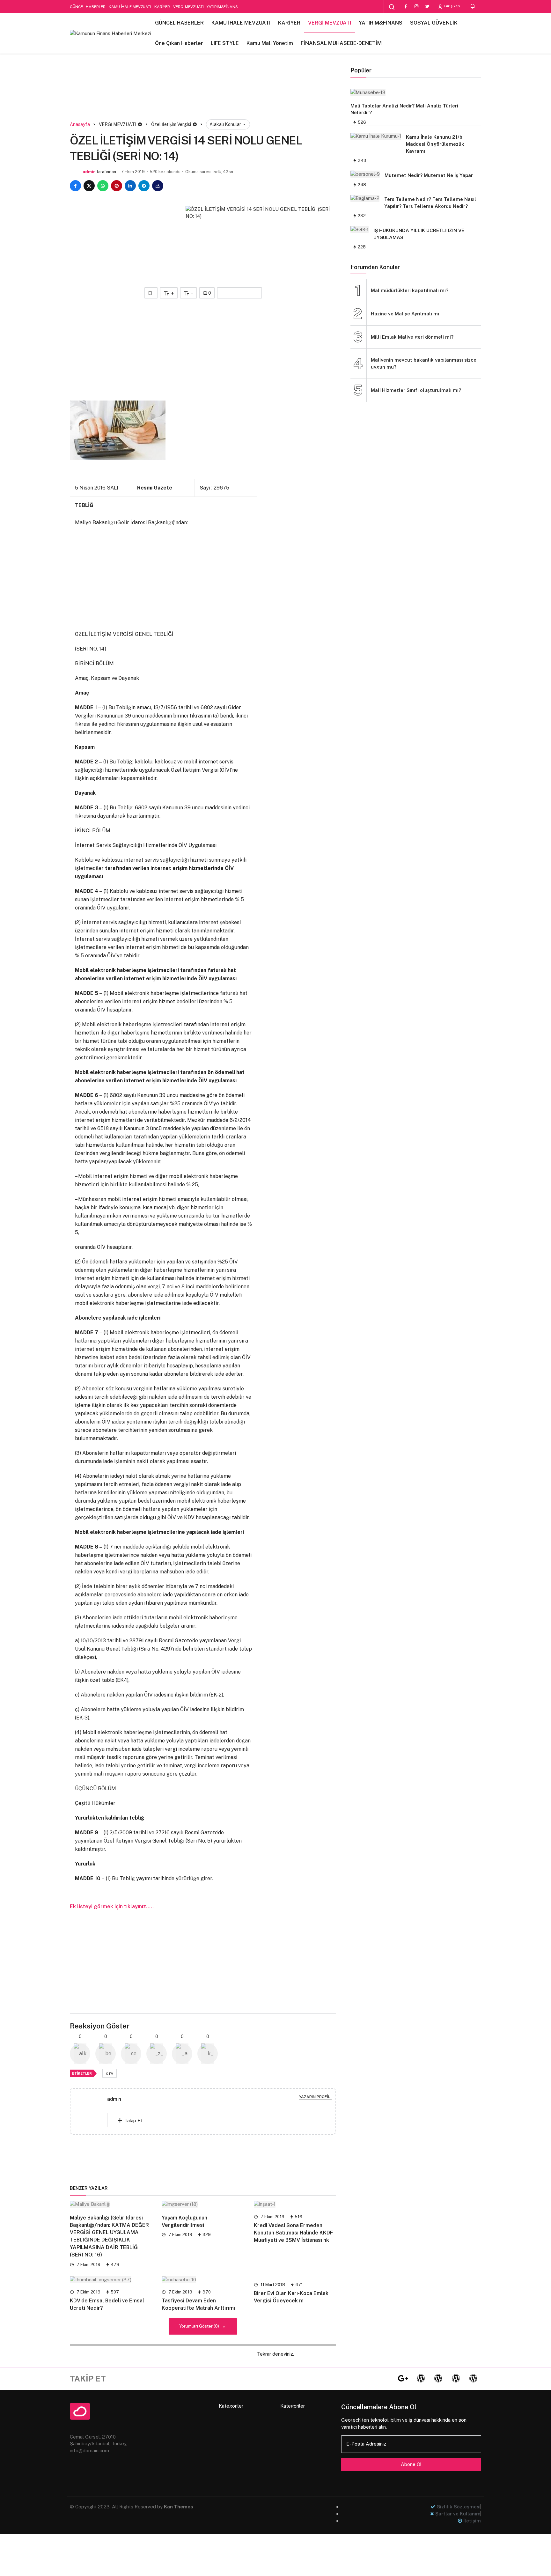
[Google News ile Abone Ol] (239, 293)
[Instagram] (416, 6)
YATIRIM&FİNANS (222, 7)
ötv (110, 2073)
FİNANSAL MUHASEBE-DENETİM (341, 43)
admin (89, 172)
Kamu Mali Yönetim (270, 43)
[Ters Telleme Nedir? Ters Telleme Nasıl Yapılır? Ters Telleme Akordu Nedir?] (365, 198)
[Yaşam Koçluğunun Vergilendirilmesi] (203, 2204)
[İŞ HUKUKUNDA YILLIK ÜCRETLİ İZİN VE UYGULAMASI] (360, 229)
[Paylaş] (158, 186)
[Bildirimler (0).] (473, 6)
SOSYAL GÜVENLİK (434, 23)
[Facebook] (406, 6)
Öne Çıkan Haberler (179, 43)
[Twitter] (427, 6)
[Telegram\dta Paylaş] (144, 186)
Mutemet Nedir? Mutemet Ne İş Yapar (429, 175)
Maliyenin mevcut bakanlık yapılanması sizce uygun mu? (424, 363)
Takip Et (133, 2120)
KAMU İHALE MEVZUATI (130, 7)
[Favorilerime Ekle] (151, 293)
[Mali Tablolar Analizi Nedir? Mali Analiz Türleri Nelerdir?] (413, 92)
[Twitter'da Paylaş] (89, 186)
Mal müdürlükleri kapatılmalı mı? (410, 290)
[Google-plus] (403, 2379)
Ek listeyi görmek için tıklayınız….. (112, 1906)
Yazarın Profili (315, 2097)
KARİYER (162, 7)
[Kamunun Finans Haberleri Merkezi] (110, 33)
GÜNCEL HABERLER (88, 7)
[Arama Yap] (392, 7)
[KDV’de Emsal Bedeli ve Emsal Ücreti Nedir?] (111, 2279)
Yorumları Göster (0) (200, 2326)
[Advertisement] (203, 95)
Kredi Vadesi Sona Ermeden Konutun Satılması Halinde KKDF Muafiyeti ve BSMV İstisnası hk (293, 2233)
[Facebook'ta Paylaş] (75, 186)
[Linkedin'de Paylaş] (130, 186)
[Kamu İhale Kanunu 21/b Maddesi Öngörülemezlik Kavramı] (376, 136)
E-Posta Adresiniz (366, 2444)
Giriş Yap (452, 6)
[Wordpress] (421, 2379)
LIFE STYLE (225, 43)
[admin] (94, 2111)
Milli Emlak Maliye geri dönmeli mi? (412, 337)
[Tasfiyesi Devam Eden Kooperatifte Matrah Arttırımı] (203, 2279)
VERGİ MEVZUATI (188, 7)
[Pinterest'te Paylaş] (117, 186)
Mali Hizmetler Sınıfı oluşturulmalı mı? (416, 390)
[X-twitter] (386, 2379)
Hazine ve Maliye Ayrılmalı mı (405, 314)
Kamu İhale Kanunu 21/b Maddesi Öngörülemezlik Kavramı (435, 144)
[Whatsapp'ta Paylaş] (103, 186)
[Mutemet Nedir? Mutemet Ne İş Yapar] (365, 174)
